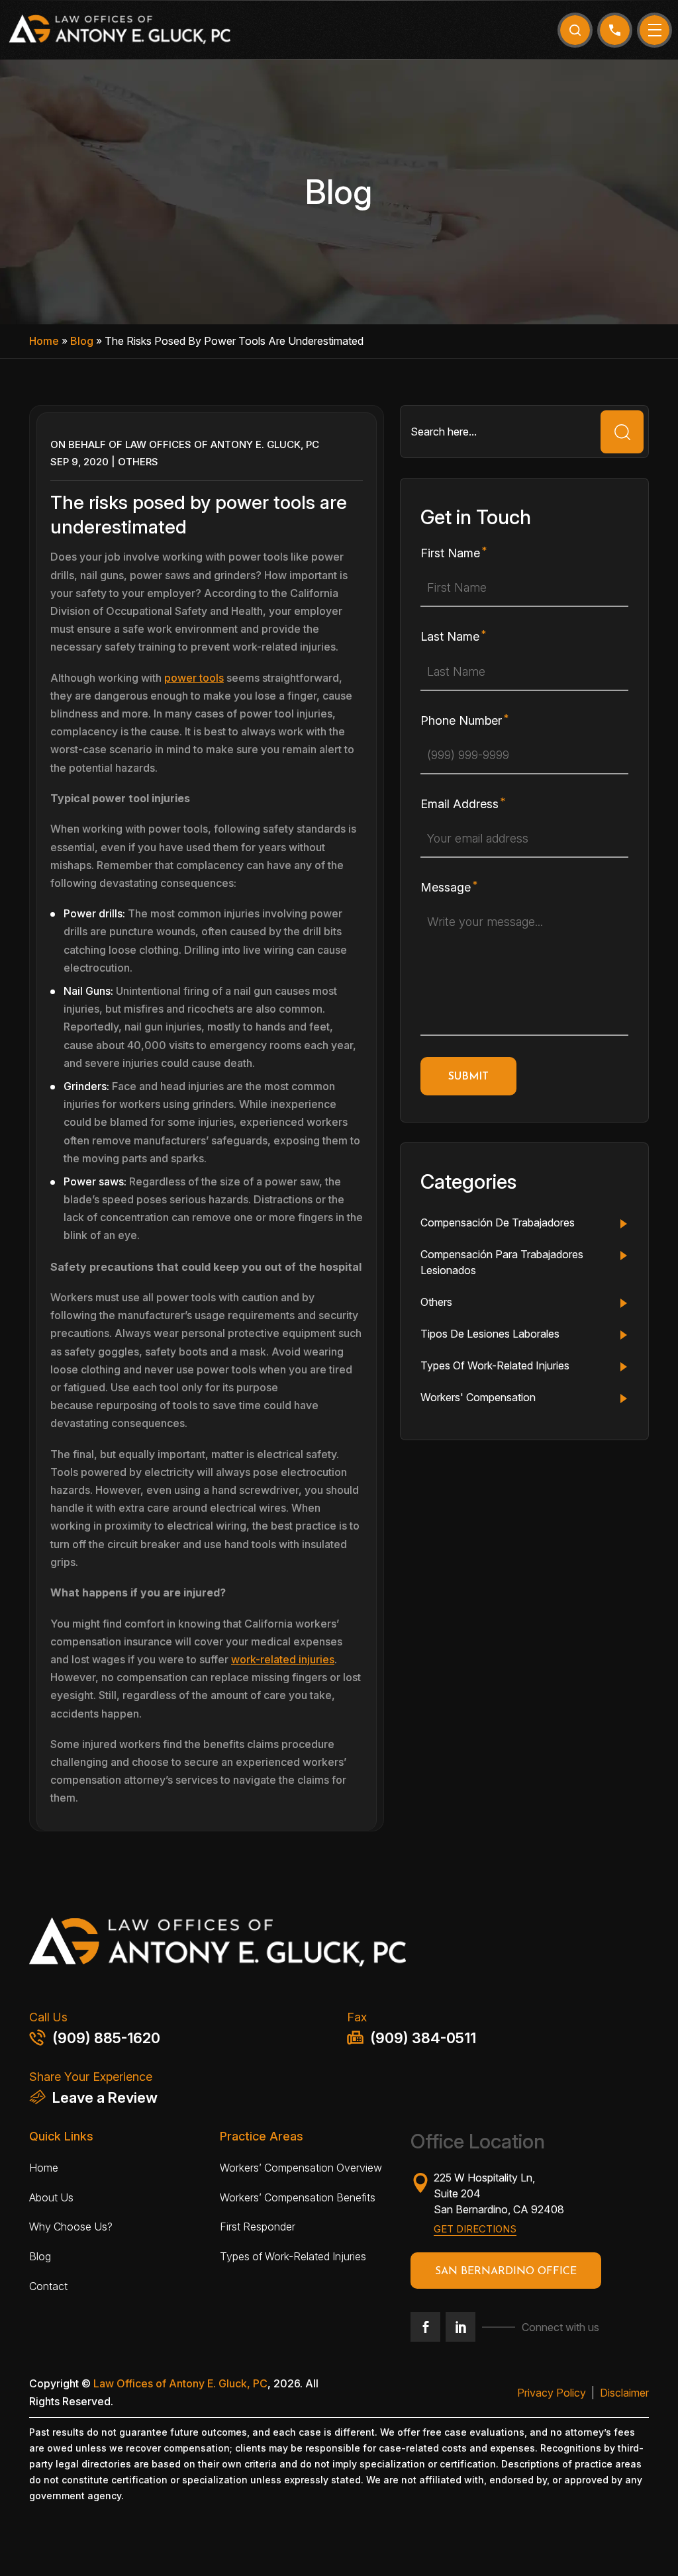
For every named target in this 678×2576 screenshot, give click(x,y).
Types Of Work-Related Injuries (495, 1365)
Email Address (460, 804)
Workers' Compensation (478, 1397)
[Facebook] (425, 2327)
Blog (82, 341)
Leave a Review (105, 2097)
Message (446, 887)
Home (44, 341)
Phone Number (461, 720)
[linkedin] (460, 2327)
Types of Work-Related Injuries (293, 2256)
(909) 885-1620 (106, 2038)
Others (138, 462)
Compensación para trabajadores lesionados (502, 1262)
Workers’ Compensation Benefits (298, 2197)
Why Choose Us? (71, 2227)
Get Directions (475, 2229)
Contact (48, 2286)
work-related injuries (283, 1659)
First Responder (258, 2227)
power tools (194, 678)
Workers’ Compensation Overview (301, 2168)
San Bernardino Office (506, 2272)
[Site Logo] (120, 29)
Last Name (450, 636)
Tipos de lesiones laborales (490, 1334)
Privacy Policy (552, 2393)
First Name (450, 553)
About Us (51, 2197)
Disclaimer (624, 2393)
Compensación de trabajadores (498, 1222)
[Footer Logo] (339, 1946)
